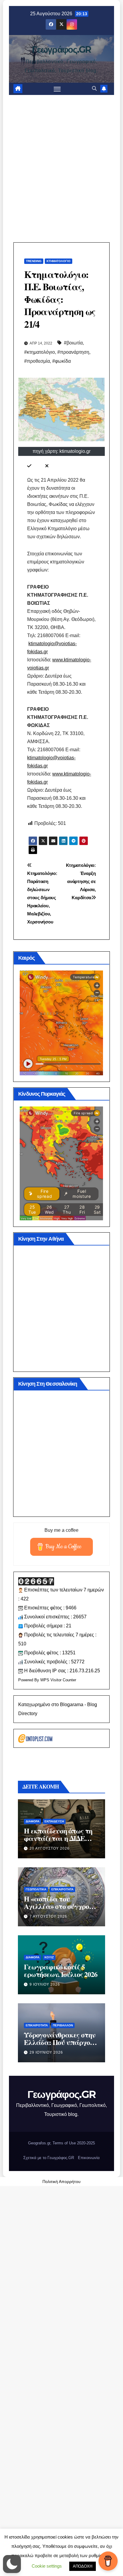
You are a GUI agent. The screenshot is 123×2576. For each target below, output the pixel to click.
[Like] (29, 466)
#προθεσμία (37, 361)
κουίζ (49, 1957)
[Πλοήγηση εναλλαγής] (57, 89)
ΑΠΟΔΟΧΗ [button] (83, 2566)
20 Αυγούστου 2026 (50, 1848)
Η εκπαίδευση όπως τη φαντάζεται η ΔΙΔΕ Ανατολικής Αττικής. (58, 1838)
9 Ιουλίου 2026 (45, 1984)
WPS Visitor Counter (58, 1680)
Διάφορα (33, 1821)
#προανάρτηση (73, 352)
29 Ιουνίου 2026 (46, 2052)
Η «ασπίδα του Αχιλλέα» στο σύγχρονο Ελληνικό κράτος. (60, 1906)
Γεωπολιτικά (36, 1889)
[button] (94, 89)
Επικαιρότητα (62, 1889)
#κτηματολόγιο (40, 352)
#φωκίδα (61, 361)
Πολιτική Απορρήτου (61, 2182)
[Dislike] (47, 466)
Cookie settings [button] (47, 2566)
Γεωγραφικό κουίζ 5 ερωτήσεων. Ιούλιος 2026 (60, 1970)
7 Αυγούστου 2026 (48, 1916)
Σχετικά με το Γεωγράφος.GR (49, 2158)
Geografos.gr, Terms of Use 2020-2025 (61, 2143)
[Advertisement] (61, 160)
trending (34, 261)
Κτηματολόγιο (59, 261)
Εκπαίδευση (54, 1821)
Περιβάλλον (63, 2025)
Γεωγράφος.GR (61, 50)
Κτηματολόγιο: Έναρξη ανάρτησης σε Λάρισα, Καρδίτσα (81, 881)
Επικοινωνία (89, 2158)
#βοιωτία (73, 343)
